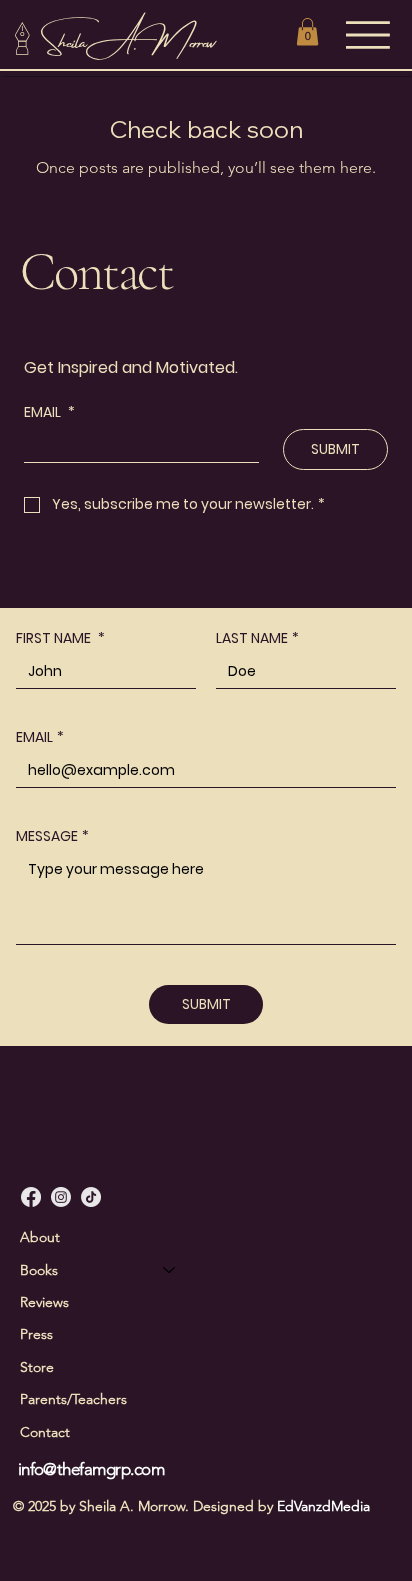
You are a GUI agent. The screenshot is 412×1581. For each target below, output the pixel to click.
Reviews (44, 1302)
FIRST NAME (60, 638)
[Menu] (371, 35)
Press (36, 1334)
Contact (45, 1432)
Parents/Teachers (73, 1399)
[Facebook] (31, 1197)
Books (39, 1270)
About (40, 1237)
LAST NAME (257, 638)
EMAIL (40, 737)
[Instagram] (61, 1197)
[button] (307, 31)
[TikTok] (91, 1197)
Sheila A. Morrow (130, 38)
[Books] (170, 1270)
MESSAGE (52, 836)
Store (37, 1367)
